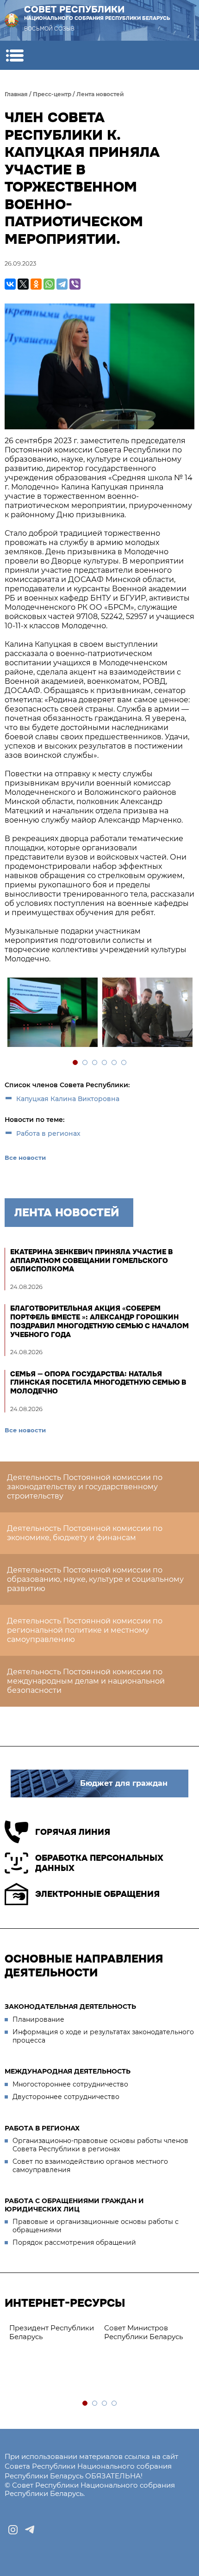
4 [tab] (105, 1063)
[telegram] (30, 2530)
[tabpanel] (52, 1013)
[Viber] (75, 284)
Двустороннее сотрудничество (66, 2097)
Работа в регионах (48, 1133)
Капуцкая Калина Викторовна (68, 1099)
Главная (16, 94)
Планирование (38, 2019)
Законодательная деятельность (70, 2006)
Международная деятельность (68, 2071)
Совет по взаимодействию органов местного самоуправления (90, 2166)
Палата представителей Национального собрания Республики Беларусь (90, 2341)
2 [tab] (85, 1063)
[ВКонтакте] (10, 284)
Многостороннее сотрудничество (70, 2084)
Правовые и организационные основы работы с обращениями (96, 2226)
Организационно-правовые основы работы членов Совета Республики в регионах (100, 2145)
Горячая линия (73, 1832)
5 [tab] (115, 1063)
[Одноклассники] (36, 284)
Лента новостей (100, 94)
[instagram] (13, 2530)
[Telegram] (62, 284)
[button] (15, 55)
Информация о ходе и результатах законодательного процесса (103, 2036)
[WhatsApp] (49, 284)
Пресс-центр (52, 94)
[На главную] (12, 20)
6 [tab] (124, 1063)
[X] (23, 284)
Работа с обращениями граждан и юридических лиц (74, 2205)
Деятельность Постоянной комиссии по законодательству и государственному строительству (85, 1487)
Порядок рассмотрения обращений (74, 2242)
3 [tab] (95, 1063)
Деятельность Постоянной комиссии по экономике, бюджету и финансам (85, 1533)
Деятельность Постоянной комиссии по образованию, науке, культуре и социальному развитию (95, 1579)
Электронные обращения (97, 1894)
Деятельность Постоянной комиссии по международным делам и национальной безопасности (86, 1681)
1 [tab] (76, 1063)
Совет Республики (97, 12)
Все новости (25, 1158)
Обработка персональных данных (99, 1863)
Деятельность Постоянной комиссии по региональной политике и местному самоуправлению (85, 1630)
